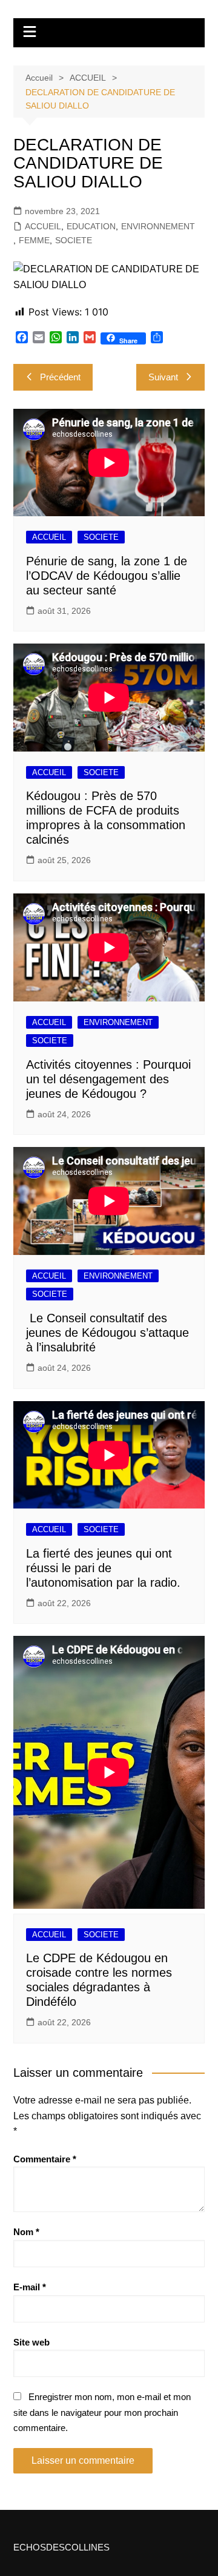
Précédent (60, 377)
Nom (26, 2232)
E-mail (30, 2287)
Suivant (163, 377)
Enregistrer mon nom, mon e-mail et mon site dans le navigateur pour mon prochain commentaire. (102, 2412)
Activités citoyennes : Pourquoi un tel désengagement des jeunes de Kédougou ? (108, 1079)
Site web (31, 2342)
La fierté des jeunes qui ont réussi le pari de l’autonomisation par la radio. (103, 1568)
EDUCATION (91, 226)
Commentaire (45, 2159)
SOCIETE (74, 240)
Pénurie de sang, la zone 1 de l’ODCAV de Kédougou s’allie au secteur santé (107, 576)
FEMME (34, 240)
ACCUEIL (43, 226)
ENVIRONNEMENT (158, 226)
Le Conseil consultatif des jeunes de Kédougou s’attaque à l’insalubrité (107, 1333)
